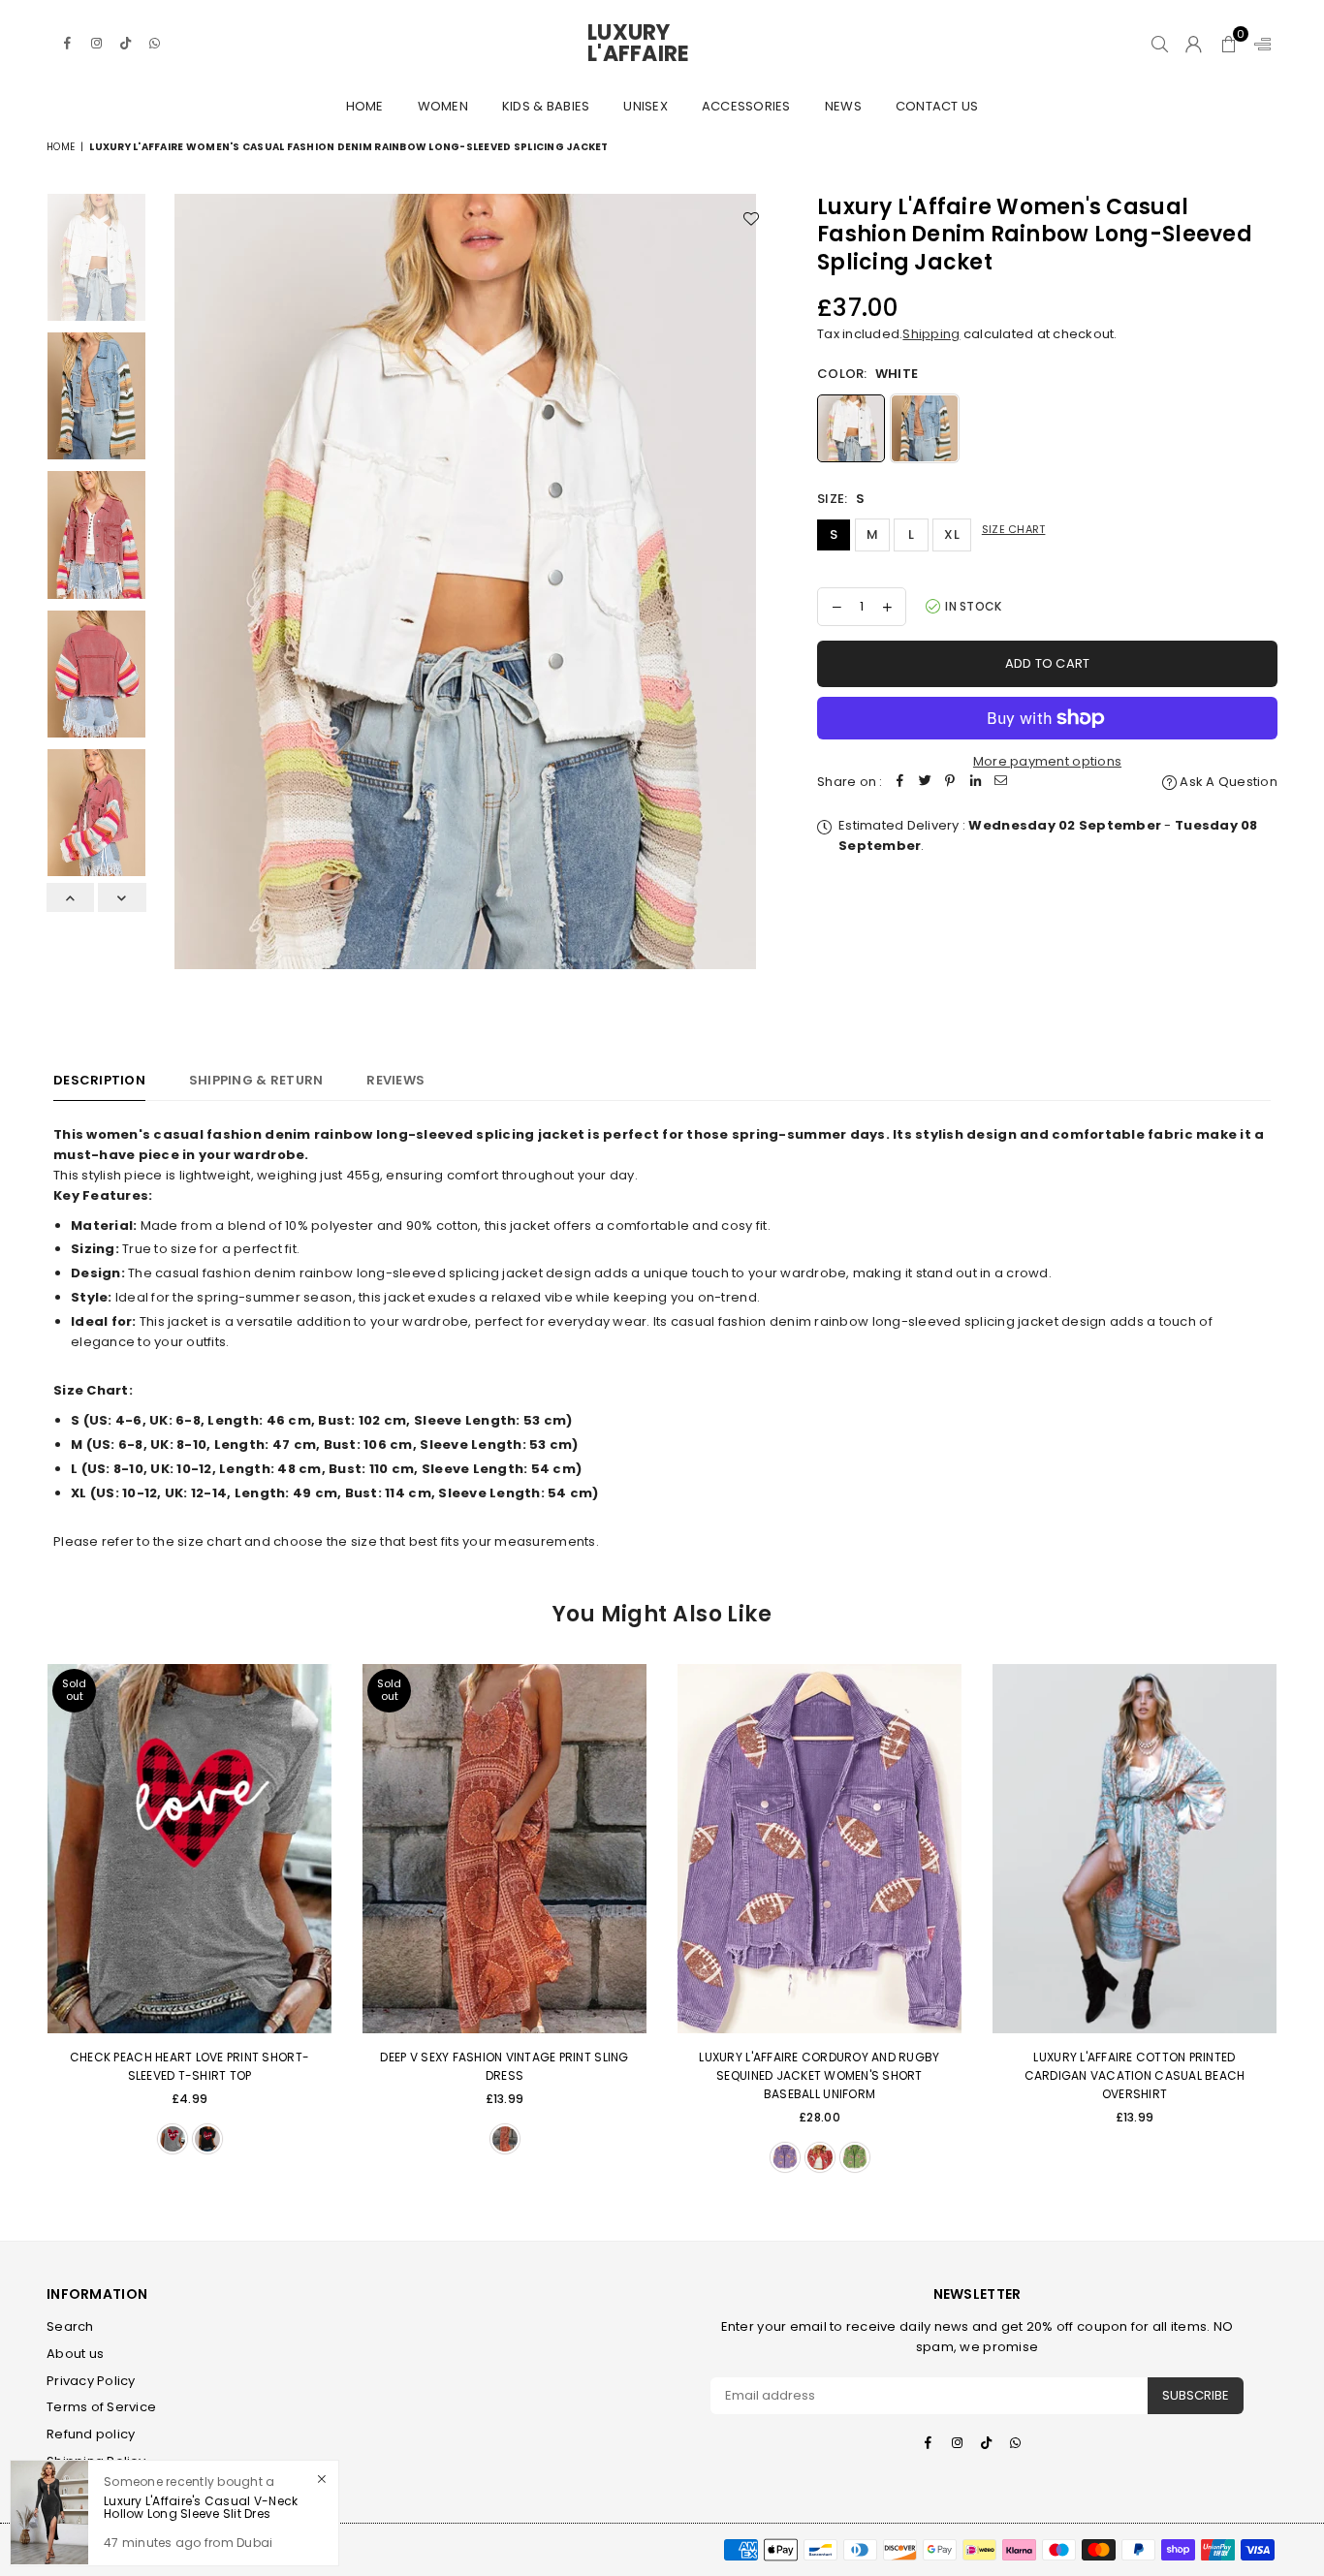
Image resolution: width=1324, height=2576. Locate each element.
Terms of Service (101, 2407)
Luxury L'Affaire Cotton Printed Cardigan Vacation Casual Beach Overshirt (1135, 2075)
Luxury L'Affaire (662, 44)
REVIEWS (395, 1080)
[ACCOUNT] (1194, 44)
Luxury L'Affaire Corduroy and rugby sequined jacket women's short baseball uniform (819, 2075)
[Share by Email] (1001, 783)
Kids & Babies (546, 106)
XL (952, 534)
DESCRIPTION (99, 1080)
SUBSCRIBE (1196, 2395)
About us (75, 2354)
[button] (1229, 44)
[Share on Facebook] (900, 783)
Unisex (646, 106)
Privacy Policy (91, 2381)
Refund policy (91, 2434)
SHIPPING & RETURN (256, 1080)
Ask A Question (1227, 782)
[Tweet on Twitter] (926, 783)
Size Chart (1014, 529)
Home (365, 106)
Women (443, 106)
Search (70, 2326)
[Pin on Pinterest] (951, 783)
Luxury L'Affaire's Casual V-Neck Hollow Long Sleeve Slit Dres (201, 2508)
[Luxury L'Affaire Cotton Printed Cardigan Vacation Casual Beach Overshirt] (1135, 1849)
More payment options (1047, 761)
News (843, 106)
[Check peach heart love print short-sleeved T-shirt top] (189, 1849)
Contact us (937, 106)
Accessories (746, 106)
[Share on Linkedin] (976, 783)
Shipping (931, 334)
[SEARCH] (1160, 44)
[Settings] (1258, 44)
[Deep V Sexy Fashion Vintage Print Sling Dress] (504, 1849)
